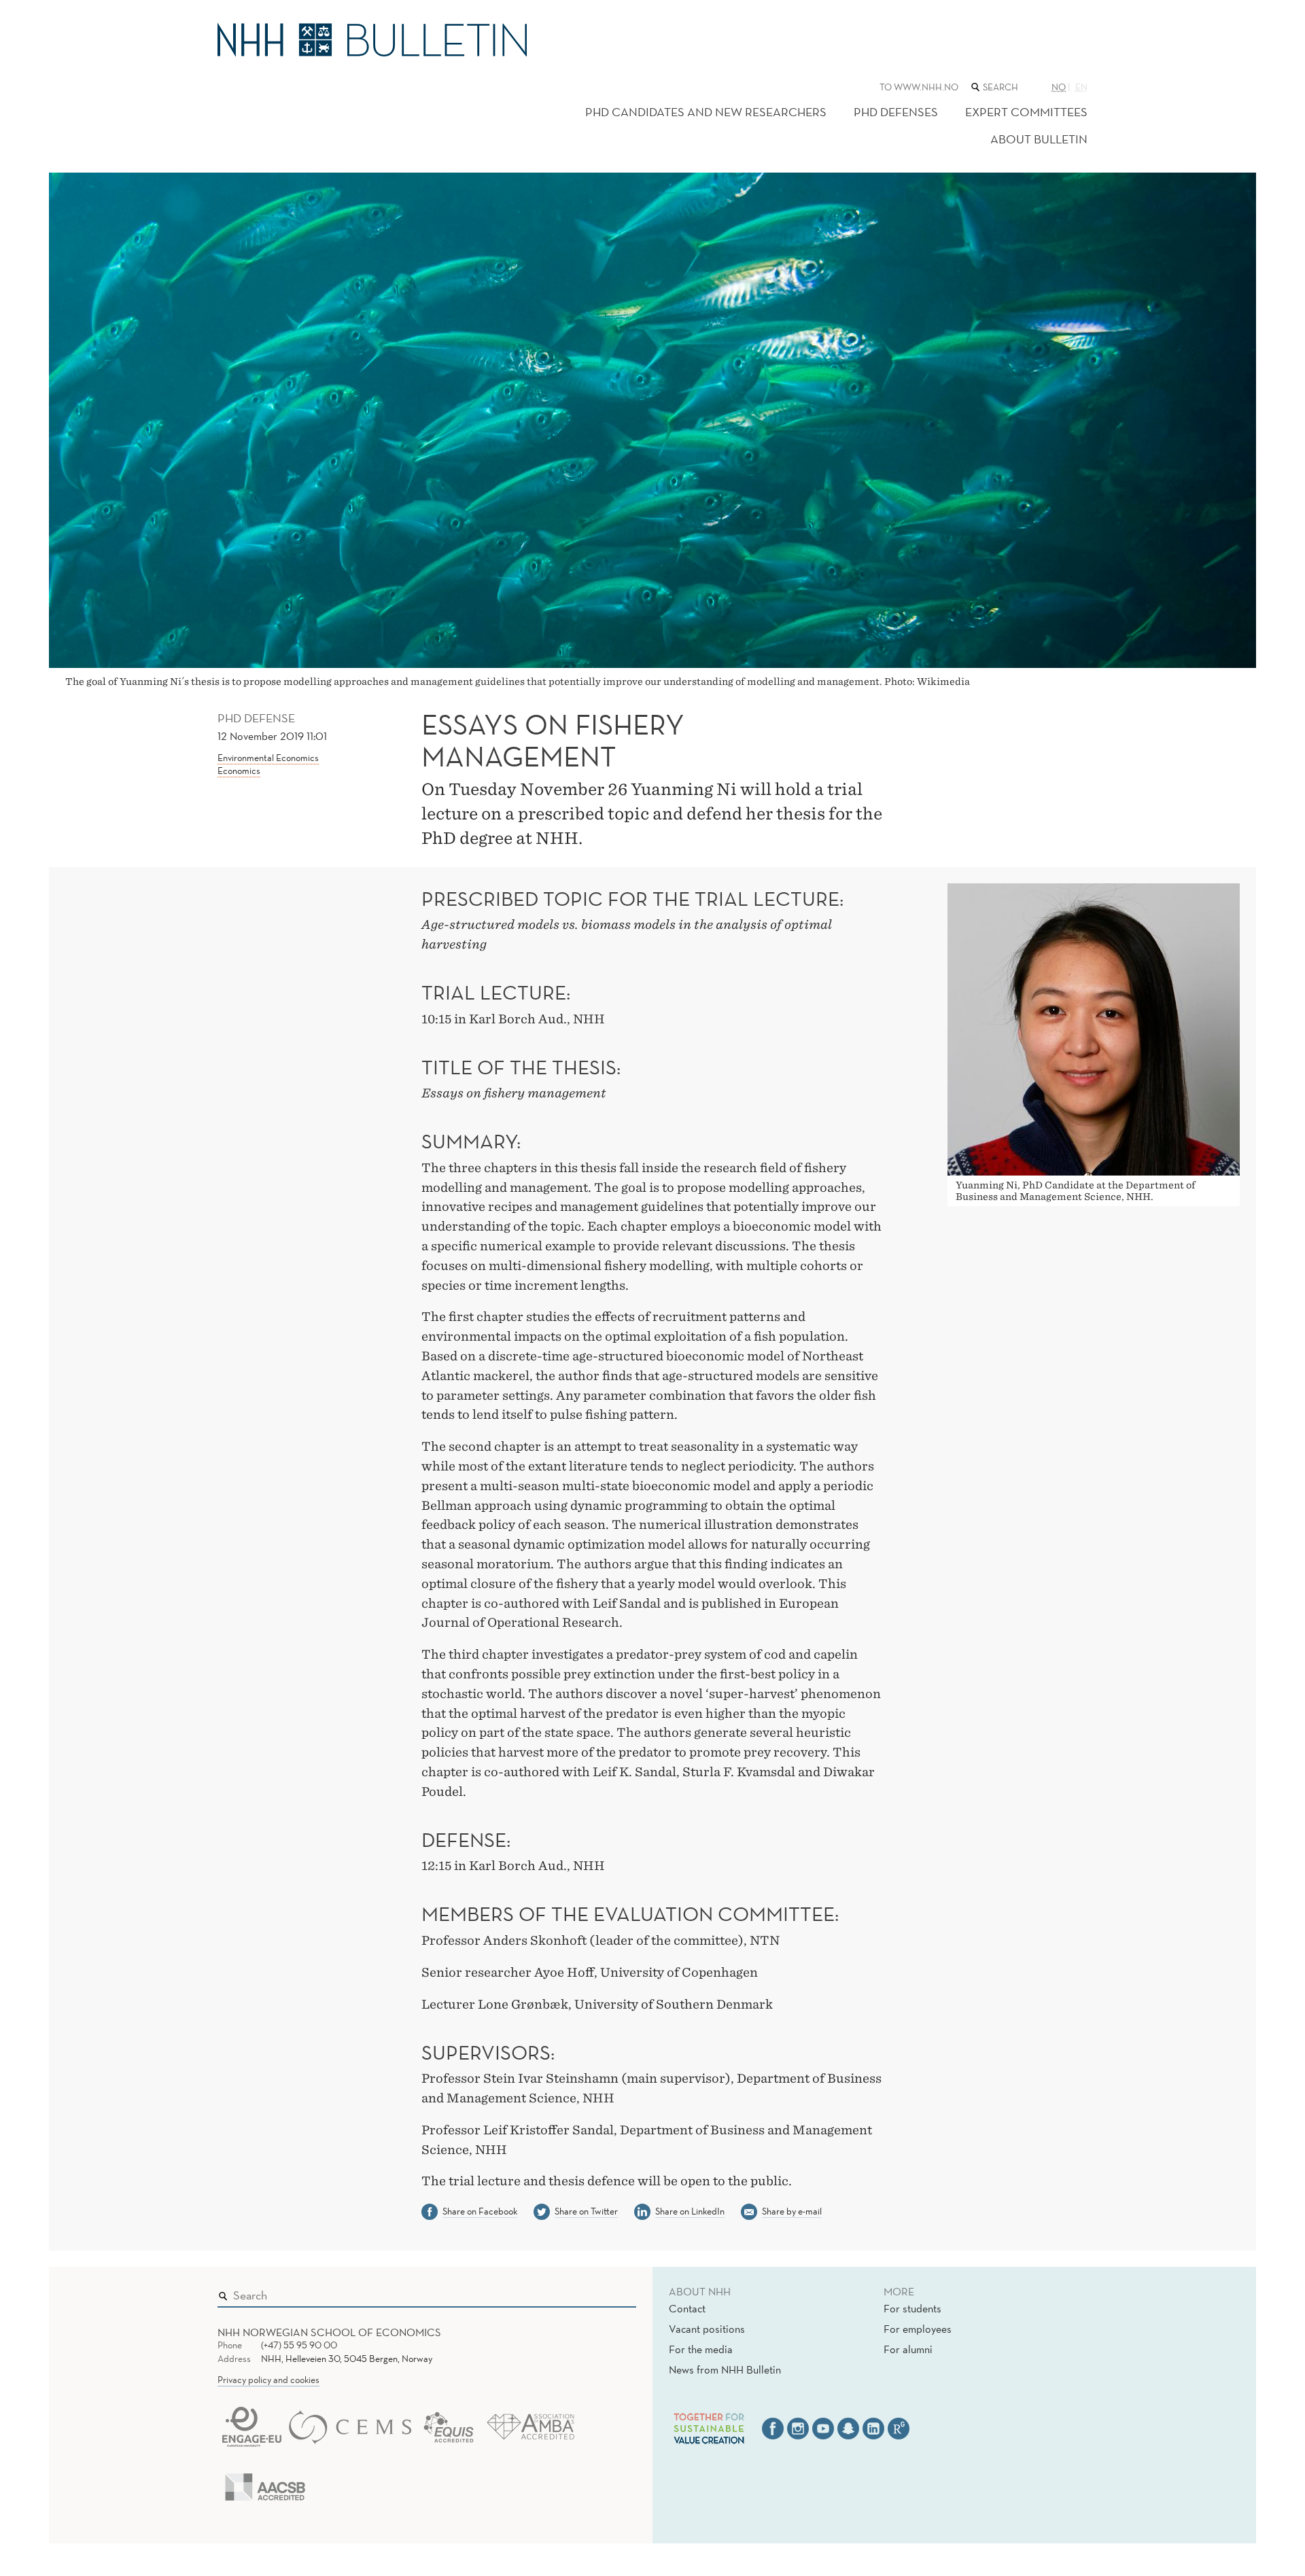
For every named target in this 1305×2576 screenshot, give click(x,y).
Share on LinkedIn (690, 2211)
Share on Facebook (480, 2211)
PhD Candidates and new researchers (706, 112)
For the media (701, 2349)
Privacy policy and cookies (268, 2380)
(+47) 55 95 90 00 (299, 2345)
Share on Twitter (586, 2211)
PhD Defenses (896, 112)
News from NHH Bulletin (725, 2369)
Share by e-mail (792, 2211)
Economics (239, 771)
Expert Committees (1026, 112)
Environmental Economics (268, 758)
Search (606, 2292)
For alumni (908, 2349)
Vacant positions (707, 2329)
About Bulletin (1039, 139)
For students (912, 2308)
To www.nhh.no (919, 87)
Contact (687, 2308)
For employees (918, 2329)
